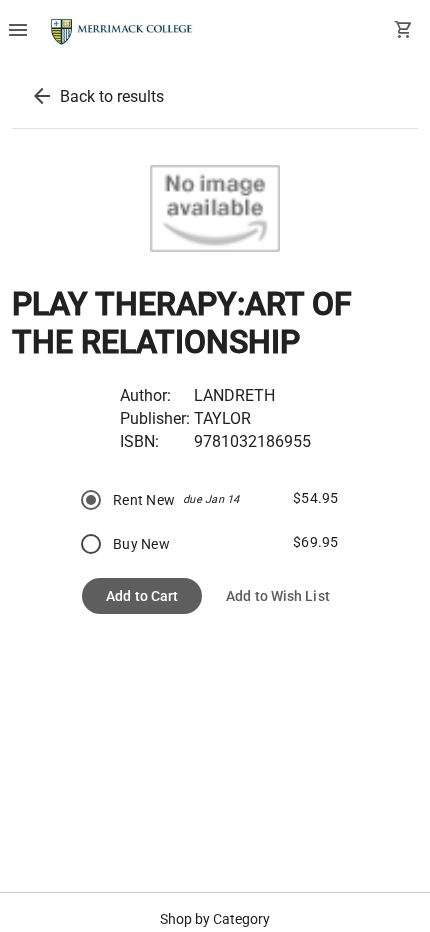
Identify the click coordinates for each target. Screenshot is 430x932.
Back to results (112, 96)
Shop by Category (215, 919)
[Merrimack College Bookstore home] (122, 32)
